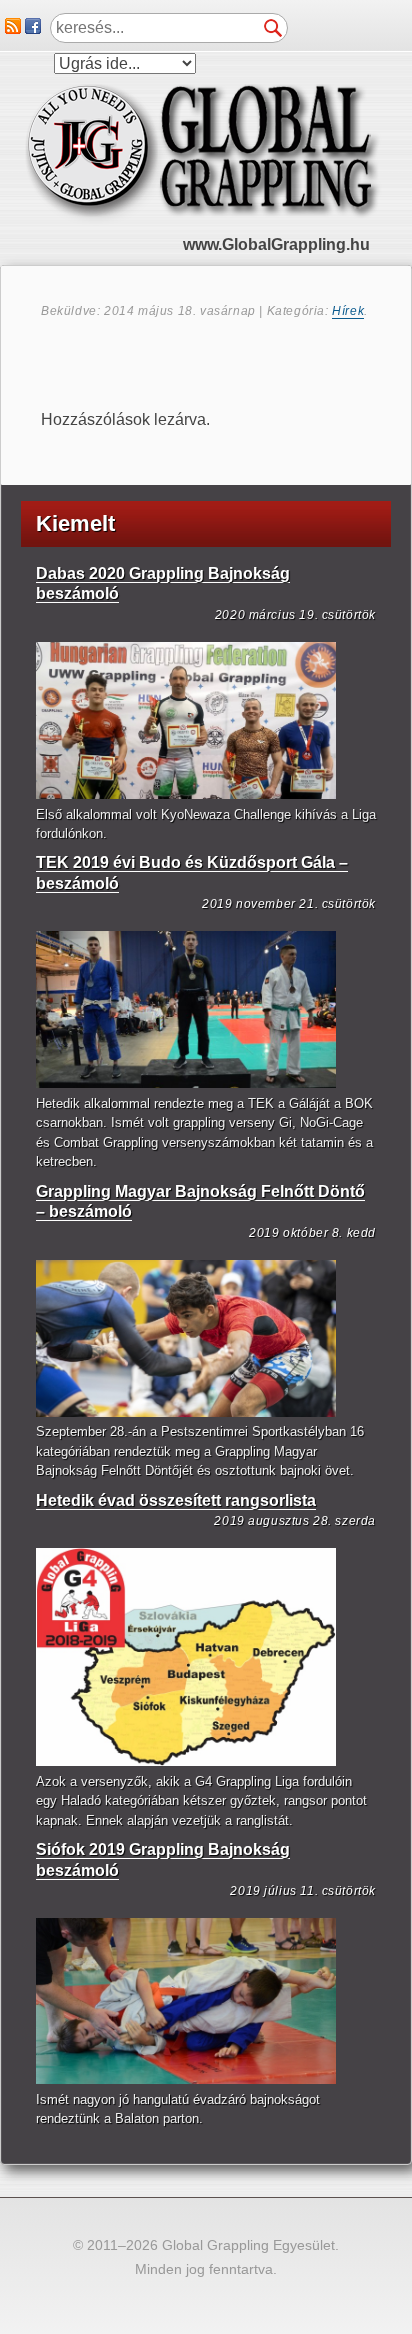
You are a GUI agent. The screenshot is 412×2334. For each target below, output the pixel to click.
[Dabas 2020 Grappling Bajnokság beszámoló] (186, 794)
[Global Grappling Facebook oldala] (33, 28)
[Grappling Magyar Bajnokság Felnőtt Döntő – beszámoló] (186, 1412)
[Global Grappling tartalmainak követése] (13, 28)
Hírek (348, 311)
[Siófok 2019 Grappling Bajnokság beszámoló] (186, 2079)
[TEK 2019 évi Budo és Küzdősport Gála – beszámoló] (186, 1083)
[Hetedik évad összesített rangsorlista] (186, 1761)
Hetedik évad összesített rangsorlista (176, 1500)
